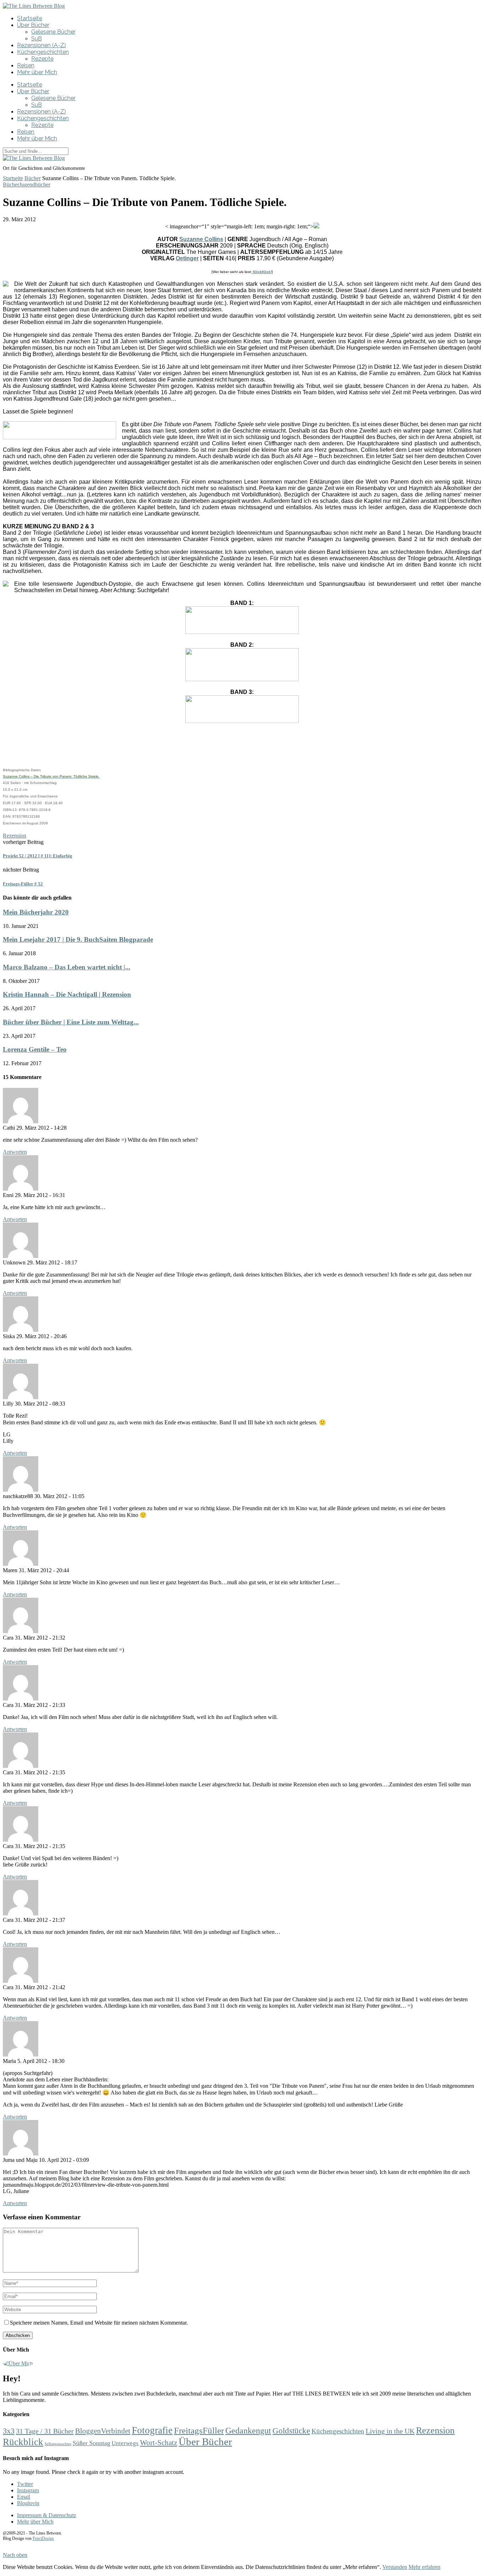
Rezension (15, 836)
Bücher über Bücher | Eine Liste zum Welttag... (71, 1022)
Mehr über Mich (37, 72)
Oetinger (187, 258)
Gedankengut (248, 2431)
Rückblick (23, 2442)
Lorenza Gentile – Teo (35, 1049)
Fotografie (152, 2430)
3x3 (9, 2431)
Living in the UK (390, 2431)
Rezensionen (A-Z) (41, 45)
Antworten (15, 1152)
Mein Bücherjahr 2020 (36, 912)
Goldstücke (291, 2431)
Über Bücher (33, 25)
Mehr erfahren (424, 2567)
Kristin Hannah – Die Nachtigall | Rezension (67, 994)
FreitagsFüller (199, 2430)
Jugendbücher (35, 185)
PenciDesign (43, 2538)
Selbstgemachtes (58, 2444)
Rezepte (42, 59)
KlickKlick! (262, 272)
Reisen (26, 65)
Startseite (30, 18)
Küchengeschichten (43, 52)
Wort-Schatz (159, 2443)
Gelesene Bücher (53, 32)
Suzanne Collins (201, 239)
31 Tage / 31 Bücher (45, 2431)
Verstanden (395, 2567)
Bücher (33, 178)
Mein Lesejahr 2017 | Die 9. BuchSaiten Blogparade (78, 939)
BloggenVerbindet (103, 2431)
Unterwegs (125, 2443)
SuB (36, 38)
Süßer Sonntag (91, 2443)
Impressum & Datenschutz (47, 2515)
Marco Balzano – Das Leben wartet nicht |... (67, 967)
